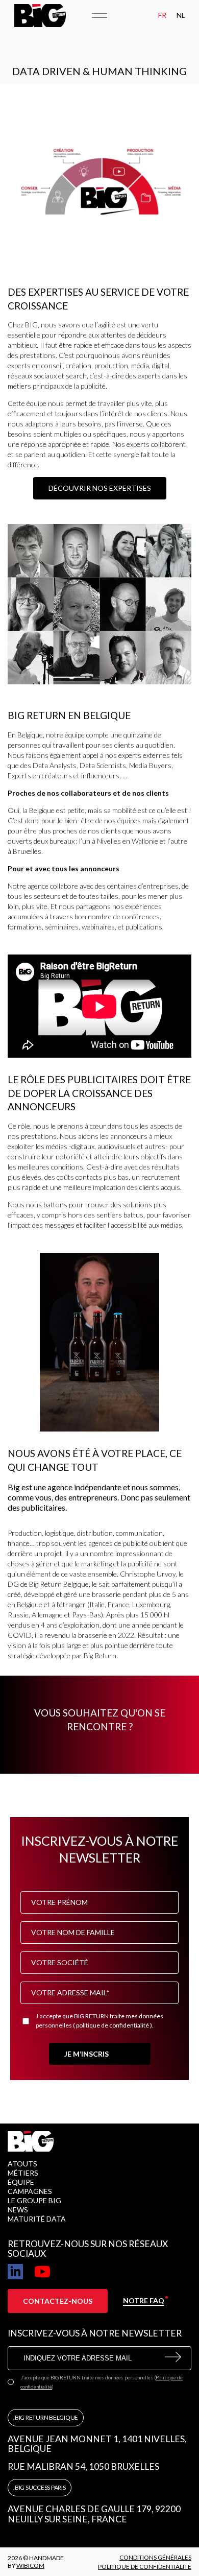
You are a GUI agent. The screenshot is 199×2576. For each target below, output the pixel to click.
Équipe (21, 2182)
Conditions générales (155, 2557)
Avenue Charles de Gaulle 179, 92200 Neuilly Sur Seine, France (94, 2514)
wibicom (30, 2566)
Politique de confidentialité (145, 2567)
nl (181, 15)
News (18, 2210)
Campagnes (30, 2191)
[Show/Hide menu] (99, 15)
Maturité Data (37, 2219)
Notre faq (144, 2300)
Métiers (23, 2173)
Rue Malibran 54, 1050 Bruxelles (83, 2467)
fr (162, 15)
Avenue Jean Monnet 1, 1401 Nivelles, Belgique (97, 2444)
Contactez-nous (58, 2301)
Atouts (22, 2164)
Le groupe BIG (34, 2200)
